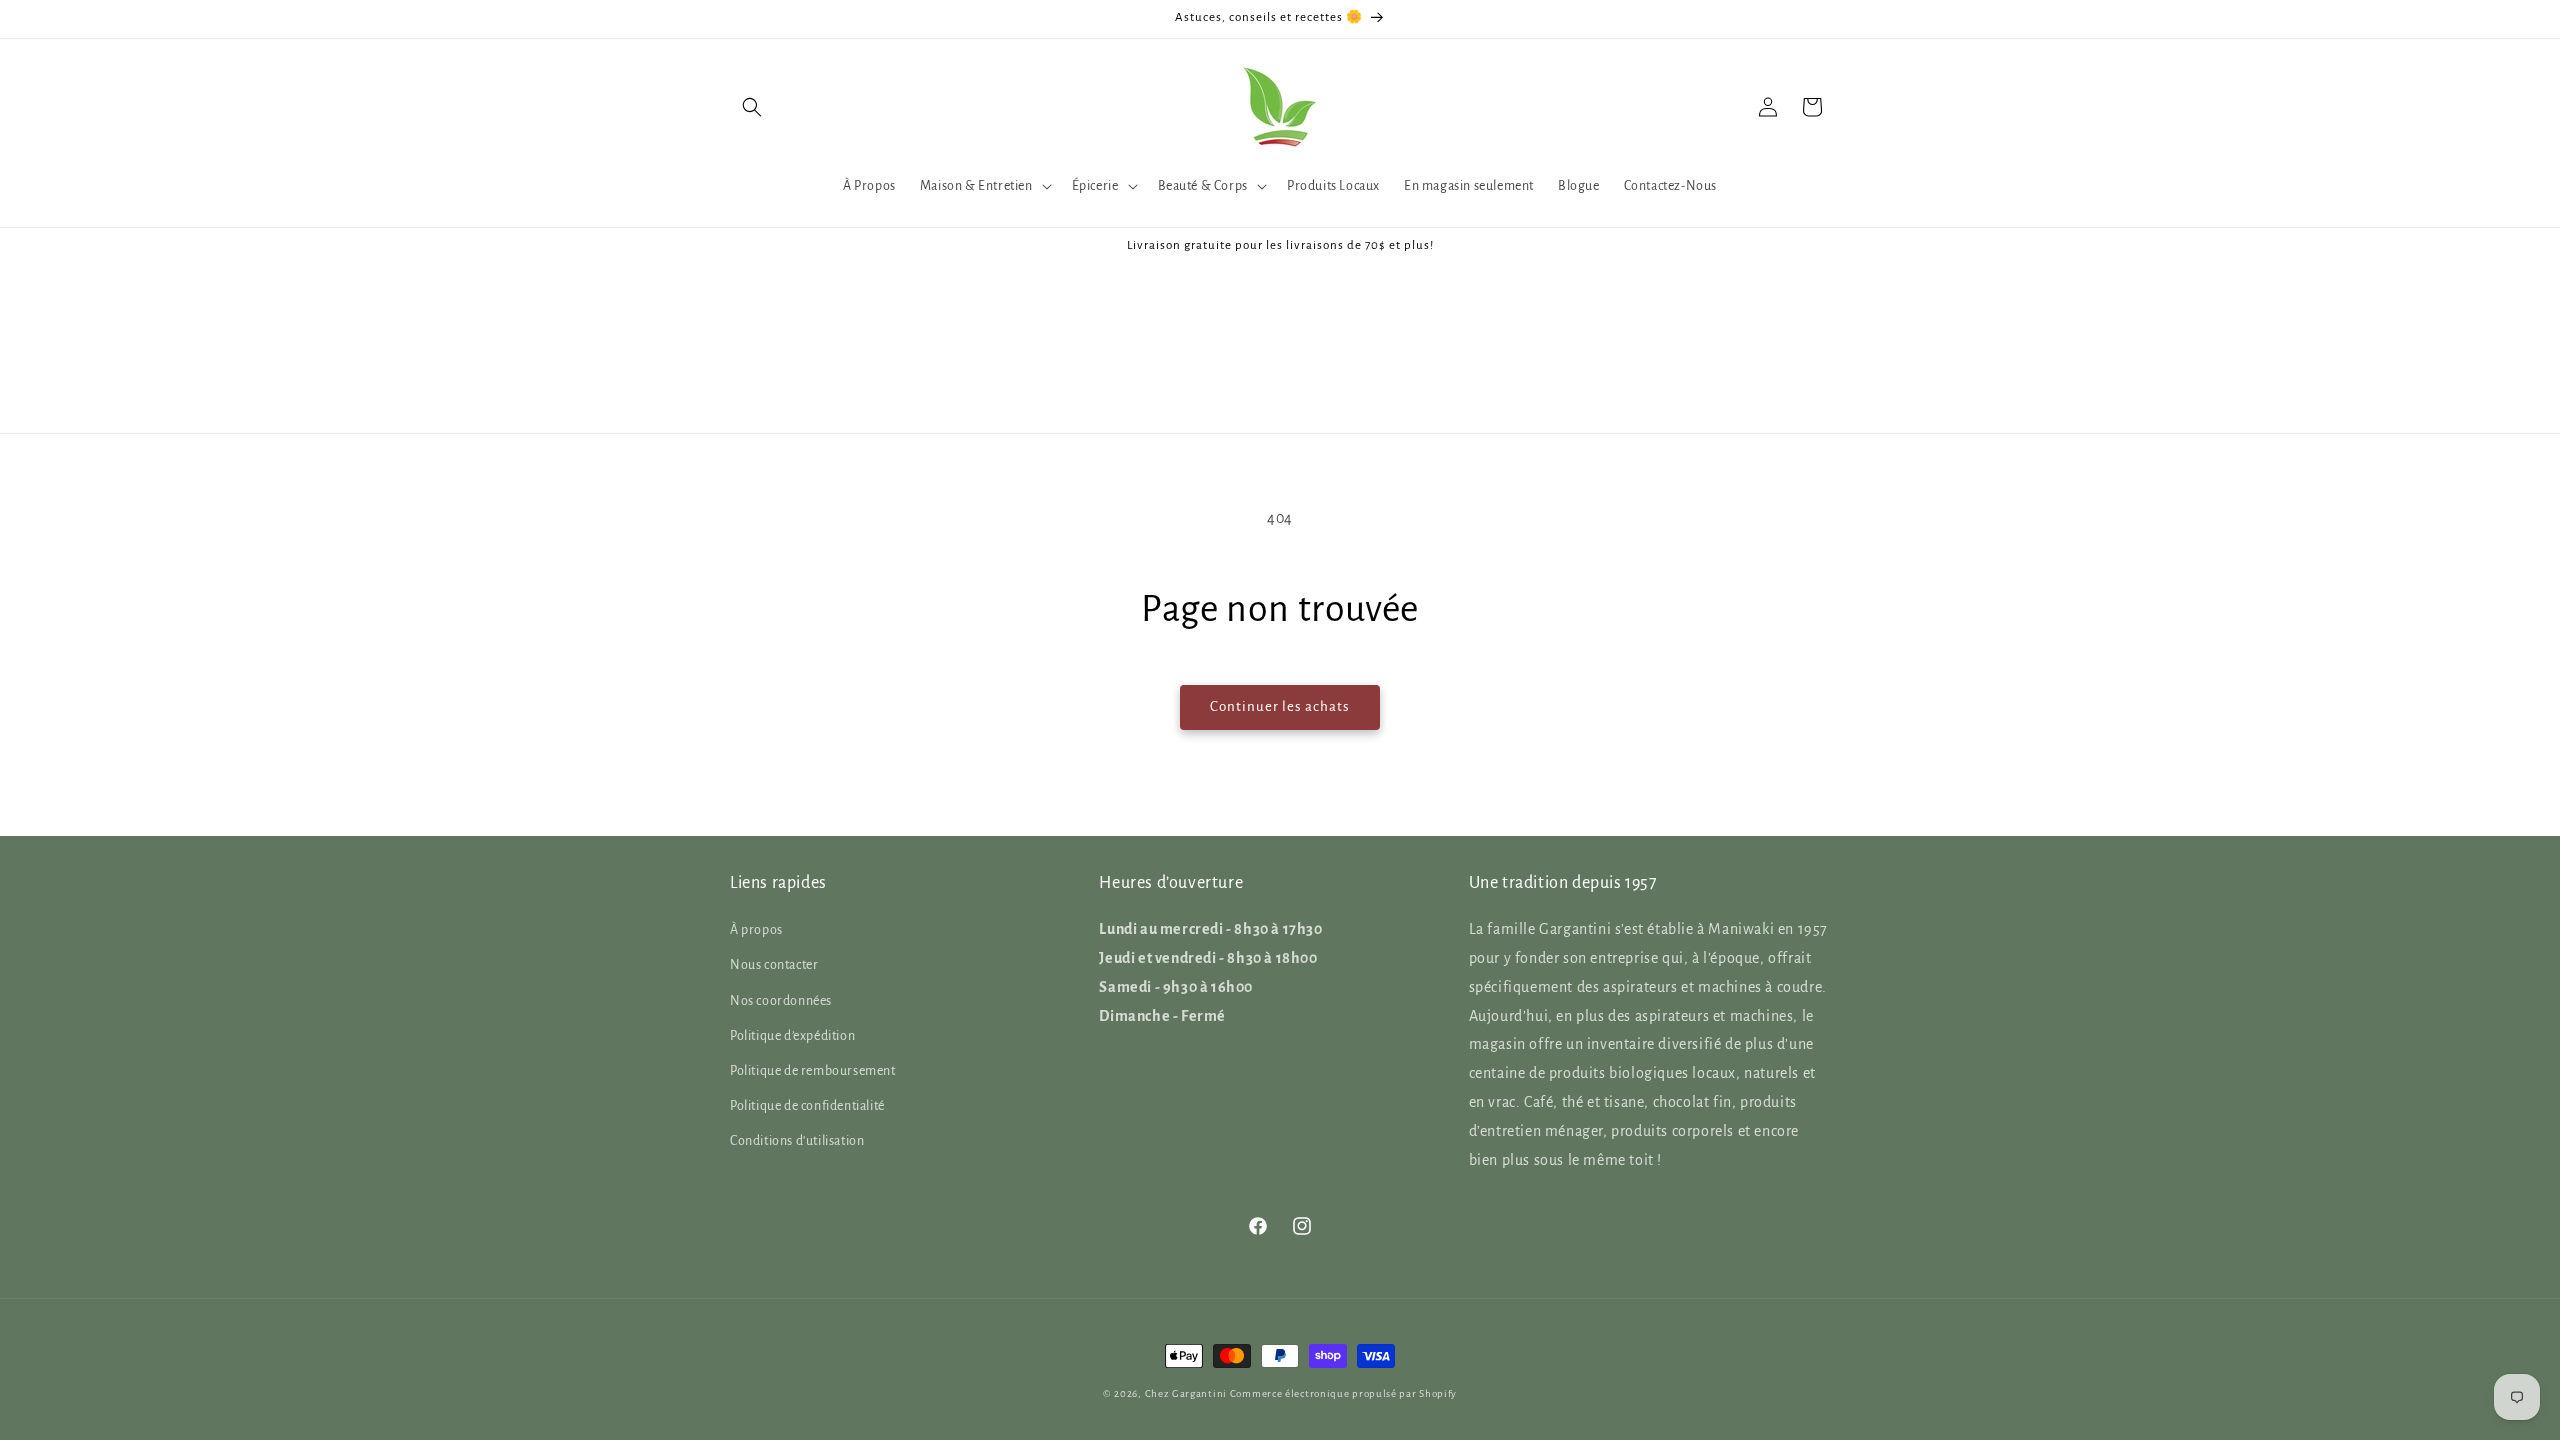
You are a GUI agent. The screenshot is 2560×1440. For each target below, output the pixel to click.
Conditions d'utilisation (797, 1141)
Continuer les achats (1280, 706)
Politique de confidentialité (807, 1106)
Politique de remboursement (813, 1071)
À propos (756, 930)
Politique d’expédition (792, 1036)
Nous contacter (774, 965)
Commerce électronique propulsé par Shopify (1343, 1393)
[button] (752, 107)
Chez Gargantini (1186, 1393)
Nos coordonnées (781, 1001)
